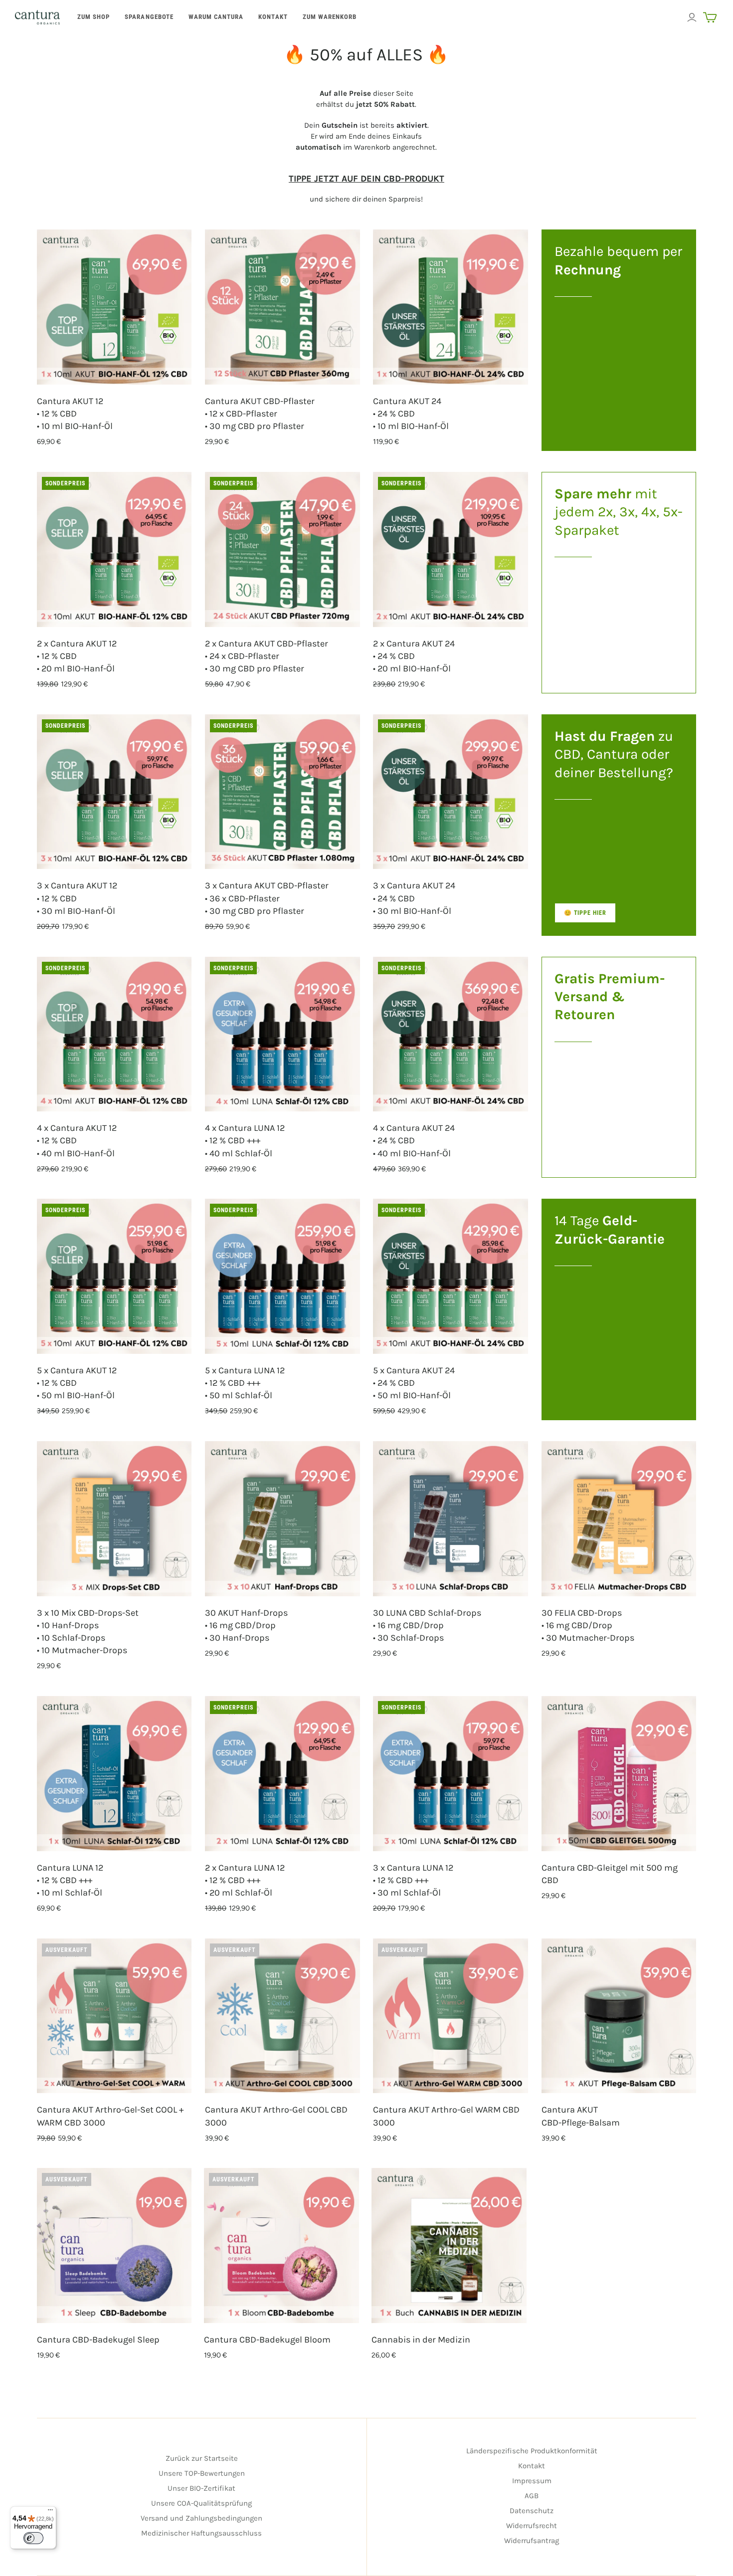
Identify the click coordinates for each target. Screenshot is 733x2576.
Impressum (532, 2481)
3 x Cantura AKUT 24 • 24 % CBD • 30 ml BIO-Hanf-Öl (414, 898)
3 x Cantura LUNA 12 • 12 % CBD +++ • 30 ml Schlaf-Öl (413, 1880)
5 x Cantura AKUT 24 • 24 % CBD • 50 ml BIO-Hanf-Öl (414, 1383)
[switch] (33, 2538)
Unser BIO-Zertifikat (201, 2488)
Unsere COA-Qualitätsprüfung (201, 2503)
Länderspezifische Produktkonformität (532, 2451)
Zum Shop (93, 17)
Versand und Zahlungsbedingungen (201, 2518)
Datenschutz (532, 2511)
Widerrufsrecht (532, 2526)
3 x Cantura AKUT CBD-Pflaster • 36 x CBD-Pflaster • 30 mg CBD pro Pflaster (267, 898)
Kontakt (273, 17)
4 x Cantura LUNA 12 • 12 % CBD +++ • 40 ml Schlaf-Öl (245, 1140)
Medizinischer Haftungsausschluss (201, 2533)
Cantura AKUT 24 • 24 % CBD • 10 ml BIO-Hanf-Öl (411, 414)
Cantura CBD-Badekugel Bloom (267, 2340)
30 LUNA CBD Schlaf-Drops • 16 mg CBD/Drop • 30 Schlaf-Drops (427, 1625)
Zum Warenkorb (330, 17)
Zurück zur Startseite (202, 2458)
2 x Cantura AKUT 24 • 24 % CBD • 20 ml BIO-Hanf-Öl (414, 656)
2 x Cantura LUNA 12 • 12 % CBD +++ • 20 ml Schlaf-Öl (245, 1880)
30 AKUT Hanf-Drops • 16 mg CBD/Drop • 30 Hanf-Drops (246, 1625)
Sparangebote (149, 17)
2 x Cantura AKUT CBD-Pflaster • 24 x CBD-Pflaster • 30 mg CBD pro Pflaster (267, 656)
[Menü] (50, 2512)
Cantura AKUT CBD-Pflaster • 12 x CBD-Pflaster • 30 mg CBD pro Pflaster (260, 414)
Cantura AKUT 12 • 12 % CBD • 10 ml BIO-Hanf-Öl (75, 414)
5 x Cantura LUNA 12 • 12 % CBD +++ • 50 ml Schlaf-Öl (245, 1383)
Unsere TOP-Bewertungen (202, 2473)
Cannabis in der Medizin (421, 2340)
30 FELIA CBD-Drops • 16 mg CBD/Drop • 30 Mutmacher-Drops (588, 1625)
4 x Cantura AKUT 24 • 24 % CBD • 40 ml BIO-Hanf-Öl (414, 1140)
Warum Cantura (216, 17)
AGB (532, 2496)
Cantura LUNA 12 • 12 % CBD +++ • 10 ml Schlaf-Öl (70, 1880)
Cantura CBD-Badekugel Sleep (98, 2340)
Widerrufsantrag (532, 2541)
